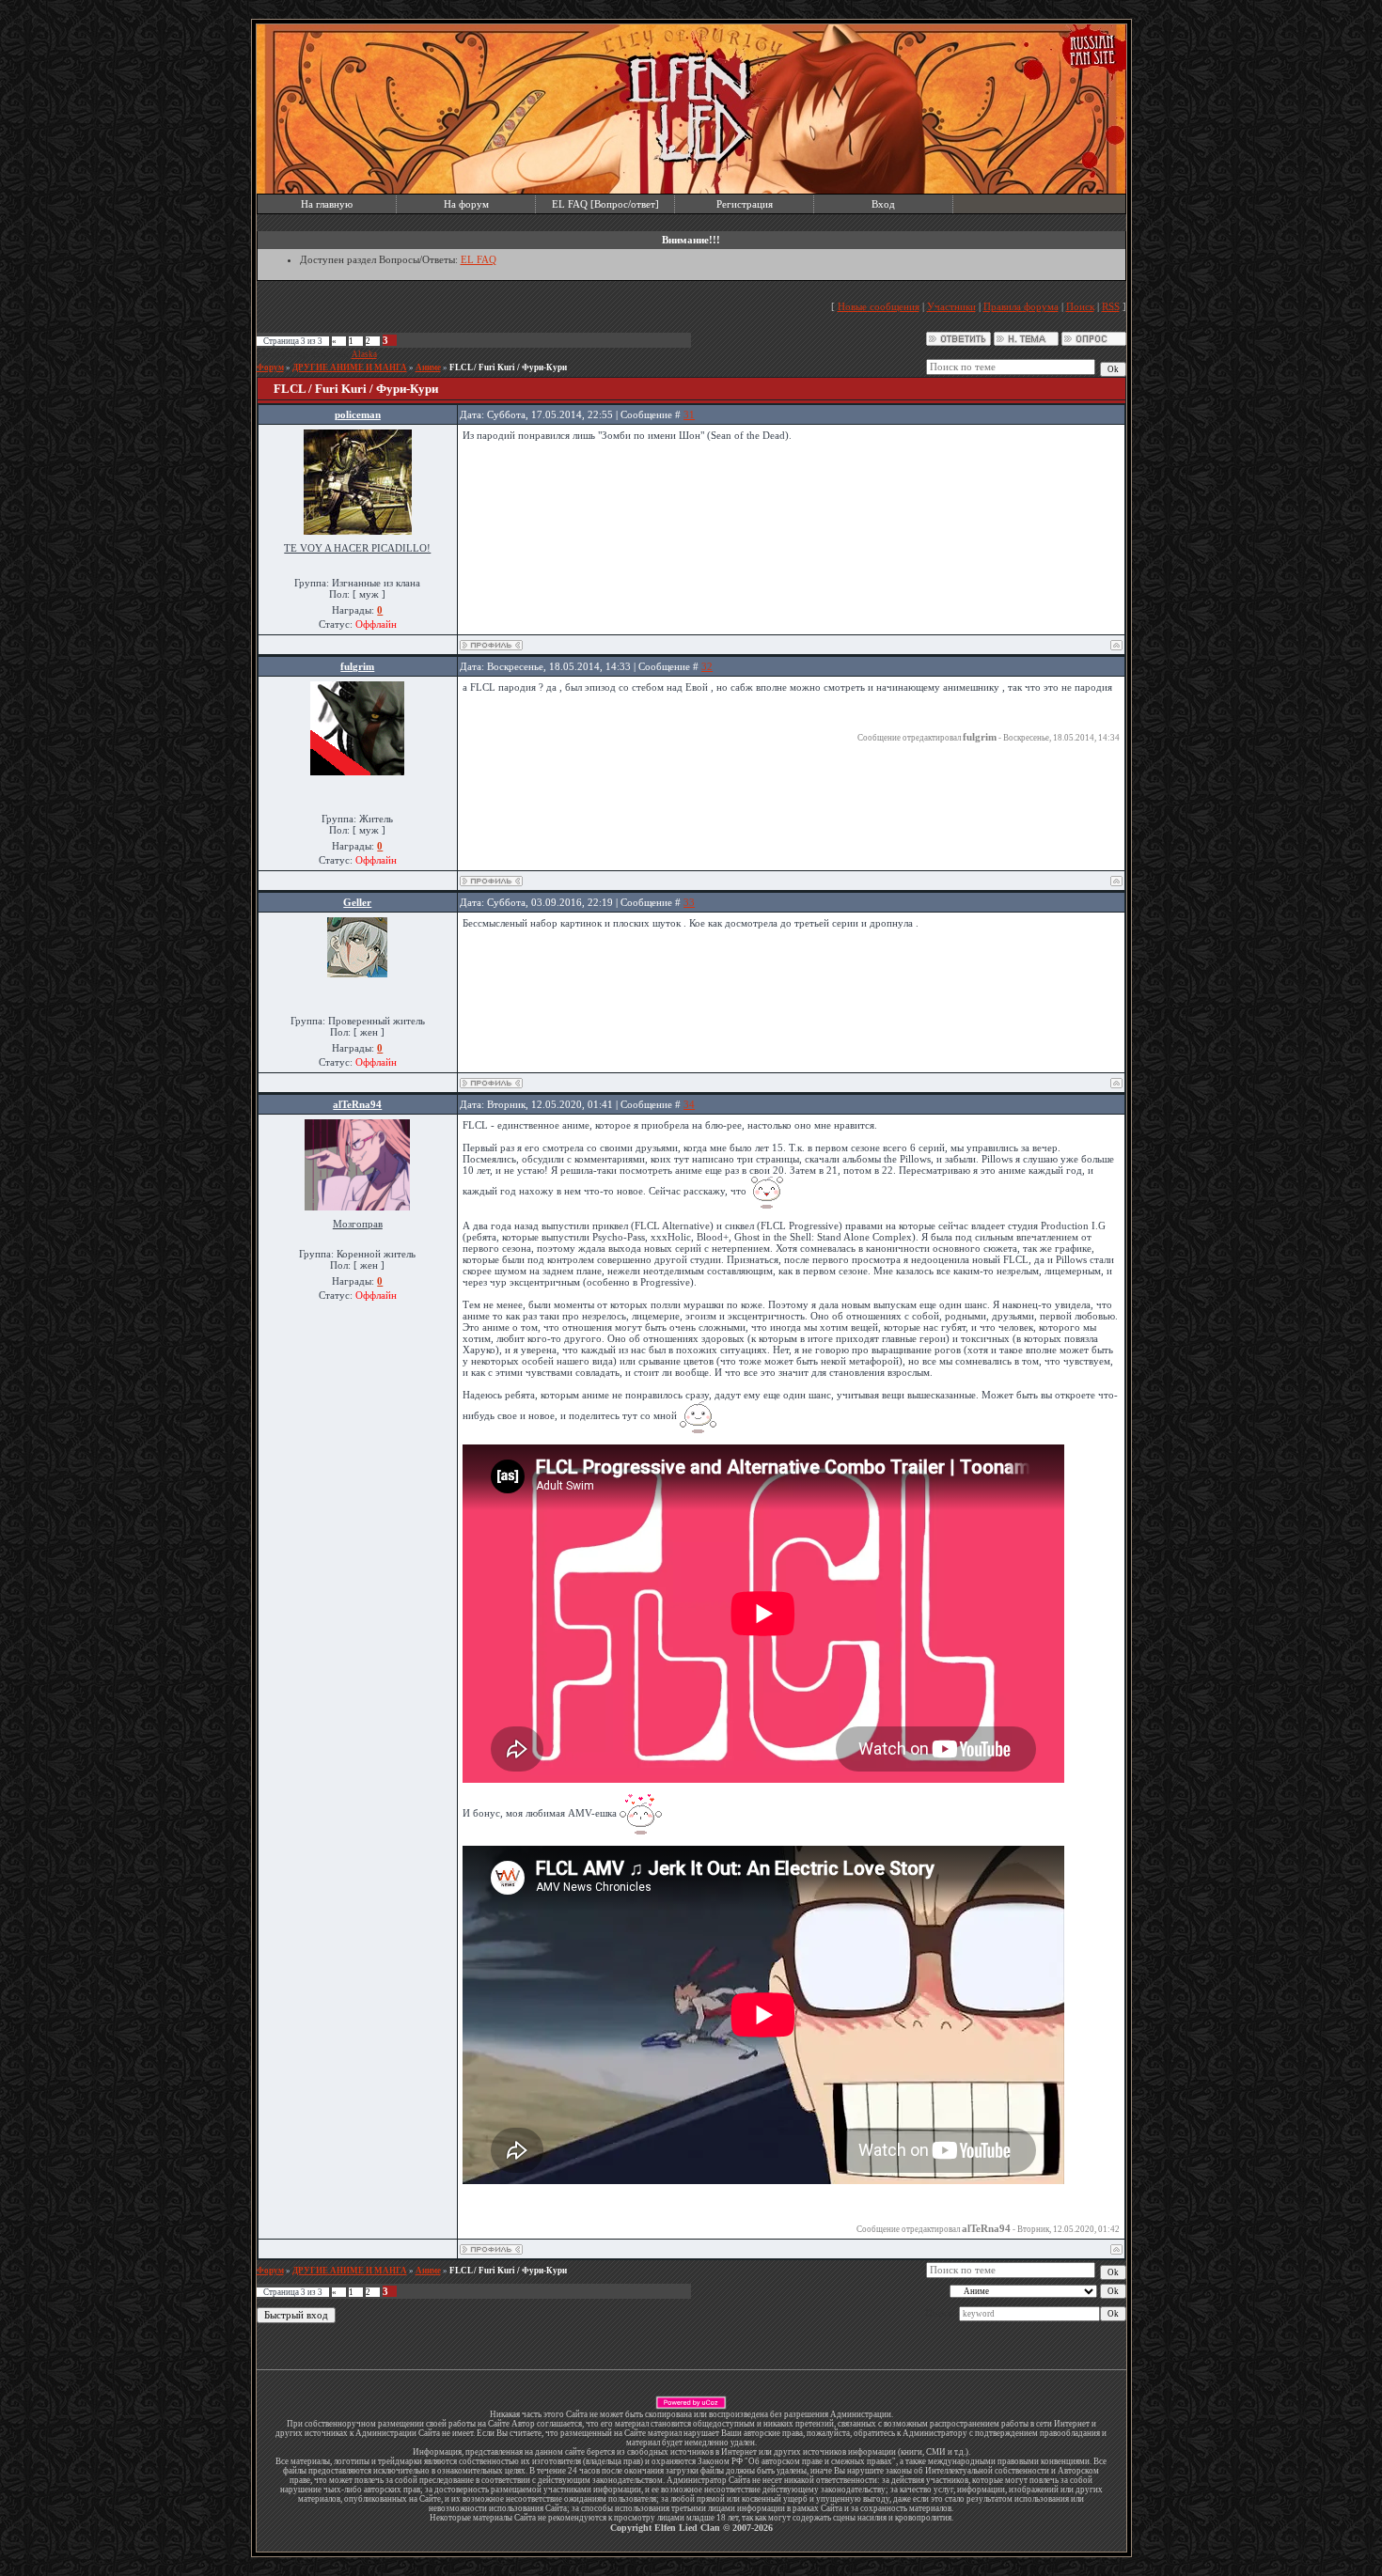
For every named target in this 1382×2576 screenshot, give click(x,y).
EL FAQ (479, 259)
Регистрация (745, 204)
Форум (270, 367)
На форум (466, 204)
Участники (951, 306)
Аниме (428, 367)
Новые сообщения (879, 306)
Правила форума (1021, 306)
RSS (1111, 306)
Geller (357, 902)
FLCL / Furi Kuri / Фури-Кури (508, 367)
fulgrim (357, 666)
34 (689, 1104)
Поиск (1080, 306)
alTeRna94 (357, 1104)
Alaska (364, 354)
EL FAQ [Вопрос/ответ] (605, 204)
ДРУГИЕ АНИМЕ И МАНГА (350, 367)
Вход (883, 204)
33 (689, 902)
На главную (327, 204)
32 (707, 666)
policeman (358, 414)
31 (689, 414)
